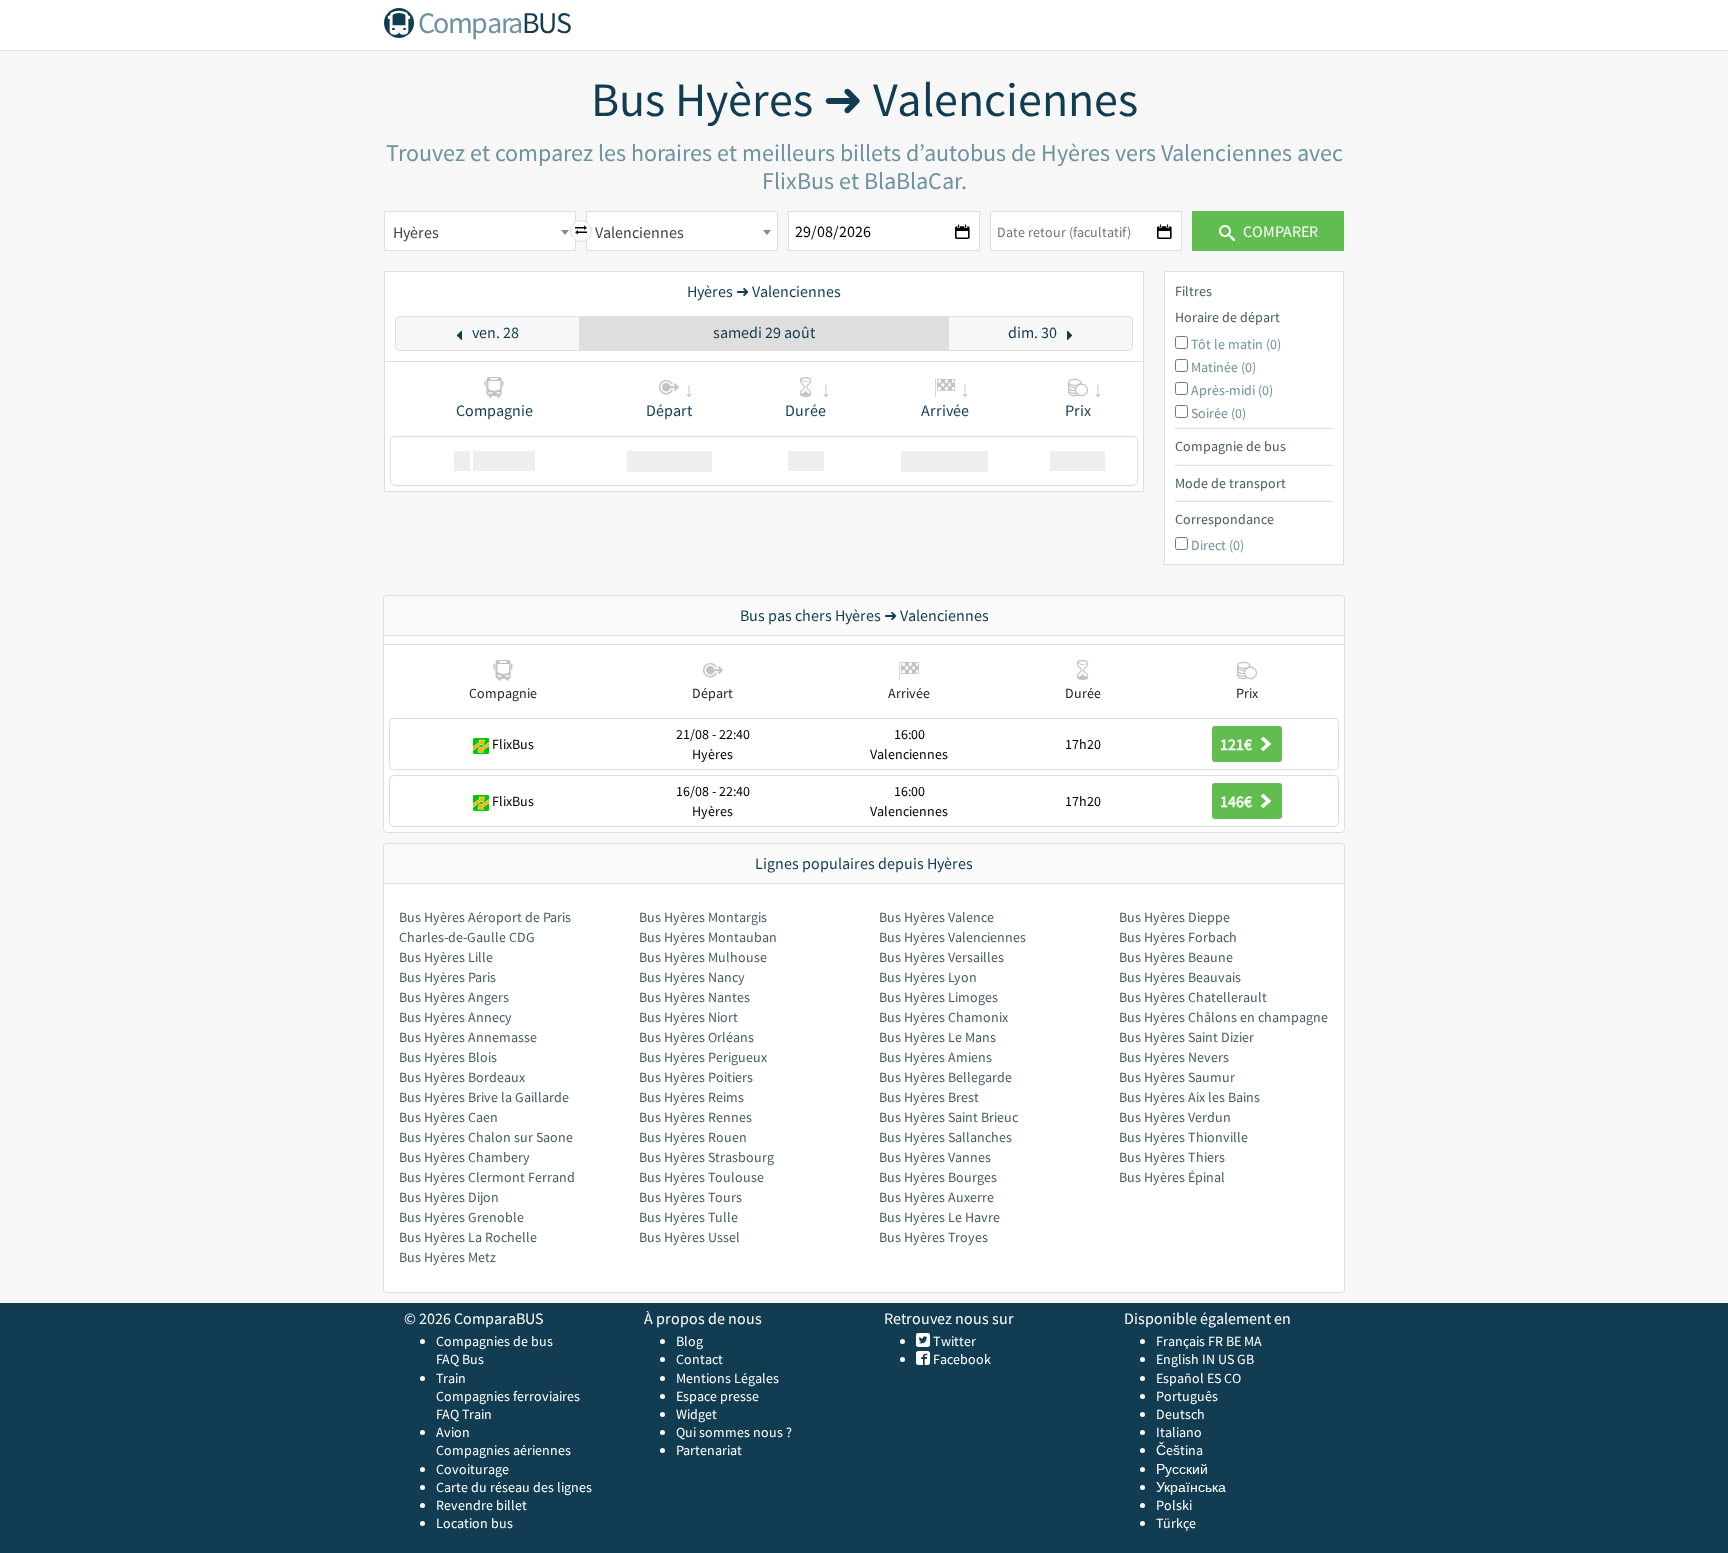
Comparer (1279, 231)
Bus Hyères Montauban (708, 937)
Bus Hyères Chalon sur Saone (486, 1137)
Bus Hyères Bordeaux (462, 1077)
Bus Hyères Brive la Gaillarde (484, 1097)
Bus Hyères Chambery (464, 1157)
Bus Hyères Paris (447, 977)
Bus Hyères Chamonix (943, 1017)
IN (1208, 1359)
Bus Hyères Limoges (938, 997)
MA (1253, 1341)
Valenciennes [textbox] (639, 232)
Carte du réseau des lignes (514, 1487)
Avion (453, 1432)
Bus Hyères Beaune (1176, 957)
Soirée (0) (1218, 413)
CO (1232, 1378)
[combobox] (480, 231)
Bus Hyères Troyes (933, 1237)
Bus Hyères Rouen (693, 1137)
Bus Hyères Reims (691, 1097)
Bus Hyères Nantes (694, 997)
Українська (1191, 1487)
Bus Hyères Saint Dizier (1186, 1037)
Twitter (953, 1341)
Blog (689, 1341)
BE (1233, 1341)
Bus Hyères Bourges (938, 1177)
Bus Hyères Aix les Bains (1189, 1097)
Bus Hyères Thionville (1183, 1137)
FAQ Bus (460, 1359)
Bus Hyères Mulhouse (703, 957)
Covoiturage (472, 1469)
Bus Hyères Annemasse (468, 1037)
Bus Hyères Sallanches (945, 1137)
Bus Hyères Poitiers (696, 1077)
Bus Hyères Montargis (703, 917)
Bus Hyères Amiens (935, 1057)
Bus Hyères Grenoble (461, 1217)
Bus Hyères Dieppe (1174, 917)
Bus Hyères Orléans (696, 1037)
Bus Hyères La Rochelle (468, 1237)
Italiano (1179, 1432)
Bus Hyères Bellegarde (945, 1077)
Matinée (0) (1223, 367)
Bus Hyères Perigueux (703, 1057)
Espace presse (717, 1396)
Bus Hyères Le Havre (939, 1217)
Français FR (1189, 1341)
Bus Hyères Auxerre (936, 1197)
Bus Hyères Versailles (941, 957)
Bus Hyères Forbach (1178, 937)
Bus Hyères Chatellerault (1193, 997)
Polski (1174, 1505)
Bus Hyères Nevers (1174, 1057)
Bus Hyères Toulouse (701, 1177)
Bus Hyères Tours (690, 1197)
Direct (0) (1217, 545)
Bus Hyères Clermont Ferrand (487, 1177)
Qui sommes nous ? (734, 1432)
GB (1245, 1359)
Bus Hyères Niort (688, 1017)
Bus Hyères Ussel (689, 1237)
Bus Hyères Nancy (692, 977)
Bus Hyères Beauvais (1180, 977)
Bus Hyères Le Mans (937, 1037)
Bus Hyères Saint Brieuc (948, 1117)
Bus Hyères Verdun (1175, 1117)
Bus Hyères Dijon (449, 1197)
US (1226, 1359)
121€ (1237, 744)
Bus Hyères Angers (454, 997)
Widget (696, 1414)
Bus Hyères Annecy (455, 1017)
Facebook (960, 1359)
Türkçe (1176, 1523)
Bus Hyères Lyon (928, 977)
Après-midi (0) (1232, 390)
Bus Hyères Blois (448, 1057)
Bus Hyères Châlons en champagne (1223, 1017)
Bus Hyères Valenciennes (952, 937)
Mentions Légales (727, 1378)
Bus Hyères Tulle (688, 1217)
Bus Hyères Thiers (1172, 1157)
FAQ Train (464, 1414)
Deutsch (1180, 1414)
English (1177, 1359)
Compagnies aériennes (503, 1450)
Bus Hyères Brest (929, 1097)
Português (1187, 1396)
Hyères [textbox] (416, 232)
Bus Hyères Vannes (935, 1157)
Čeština (1179, 1450)
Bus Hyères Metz (447, 1257)
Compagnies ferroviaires (508, 1396)
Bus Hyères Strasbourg (706, 1157)
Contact (699, 1359)
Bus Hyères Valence (936, 917)
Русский (1182, 1469)
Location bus (474, 1523)
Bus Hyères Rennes (695, 1117)
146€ (1237, 801)
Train (451, 1378)
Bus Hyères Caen (448, 1117)
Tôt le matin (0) (1236, 344)
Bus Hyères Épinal (1172, 1177)
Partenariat (709, 1450)
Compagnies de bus (494, 1341)
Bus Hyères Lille (446, 957)
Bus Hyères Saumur (1177, 1077)
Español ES (1190, 1378)
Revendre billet (481, 1505)
